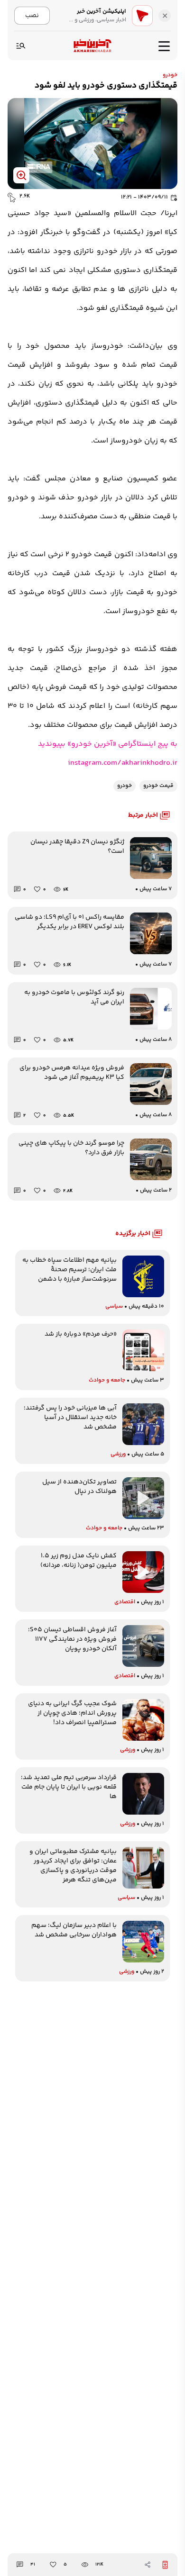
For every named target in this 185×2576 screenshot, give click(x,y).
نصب (32, 15)
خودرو (170, 75)
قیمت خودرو (158, 786)
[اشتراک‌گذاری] (148, 2565)
